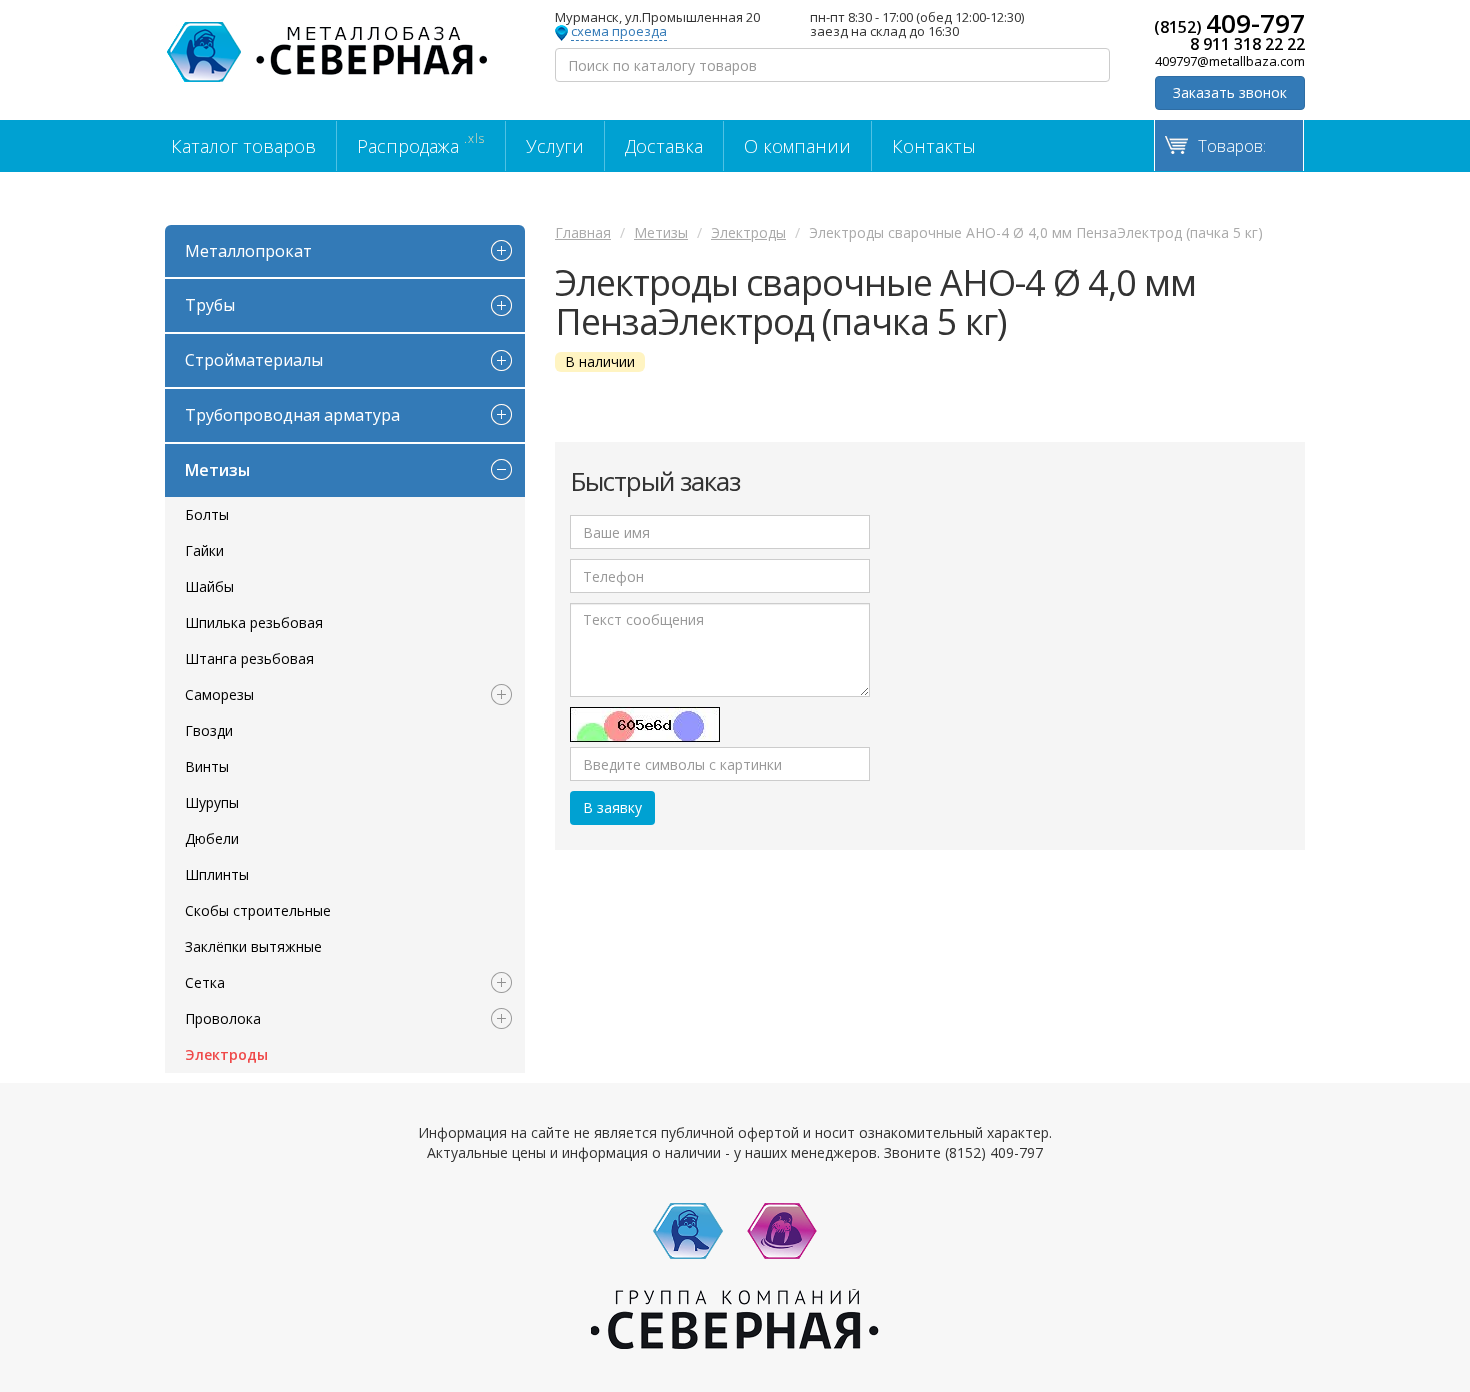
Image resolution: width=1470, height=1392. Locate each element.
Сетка (205, 982)
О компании (797, 146)
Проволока (223, 1018)
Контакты (934, 146)
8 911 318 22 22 (1247, 44)
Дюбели (212, 838)
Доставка (664, 146)
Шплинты (217, 874)
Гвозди (209, 730)
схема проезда (619, 32)
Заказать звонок (1230, 92)
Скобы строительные (258, 910)
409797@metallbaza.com (1230, 61)
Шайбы (209, 586)
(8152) (1229, 23)
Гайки (204, 550)
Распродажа (421, 144)
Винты (207, 766)
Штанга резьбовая (249, 658)
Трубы (210, 305)
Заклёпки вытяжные (253, 946)
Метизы (217, 470)
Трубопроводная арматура (292, 415)
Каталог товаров (243, 146)
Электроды (226, 1054)
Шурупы (212, 802)
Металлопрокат (248, 251)
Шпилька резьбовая (254, 622)
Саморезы (219, 694)
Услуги (555, 146)
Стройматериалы (254, 360)
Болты (207, 514)
